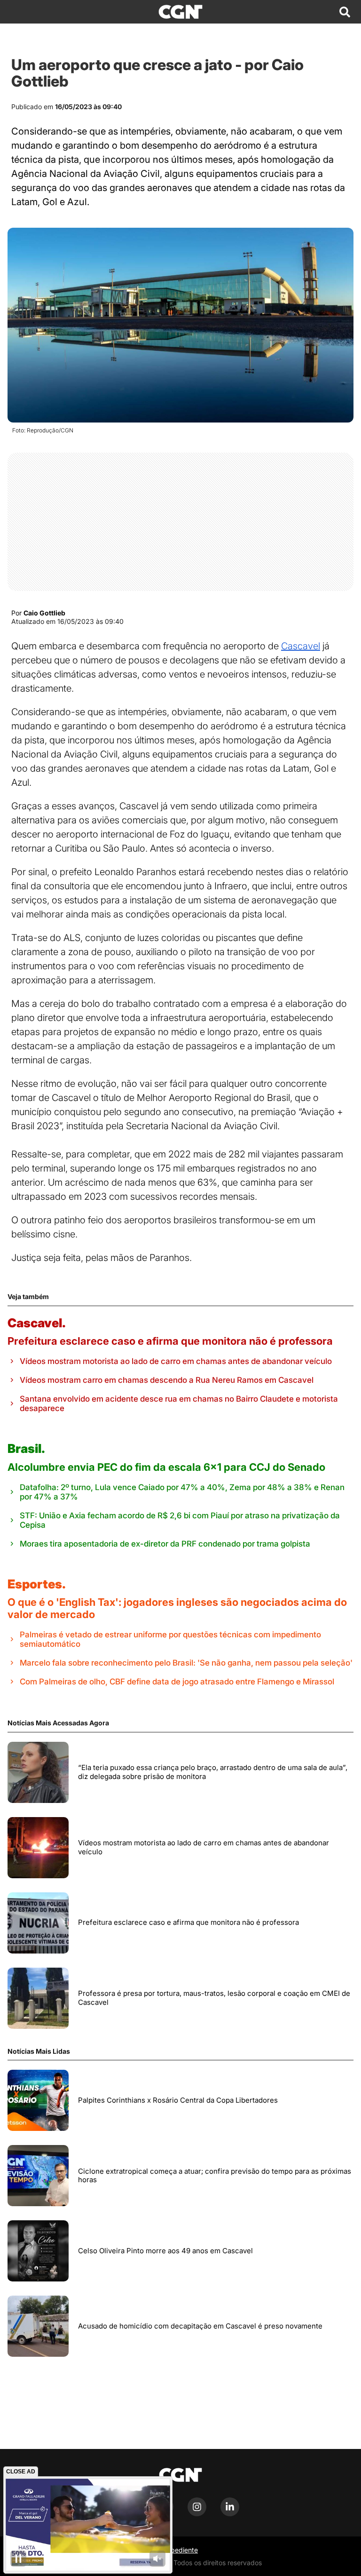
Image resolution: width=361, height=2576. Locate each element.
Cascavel (301, 646)
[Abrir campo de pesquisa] (345, 12)
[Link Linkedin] (230, 2514)
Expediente (180, 2550)
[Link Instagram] (197, 2514)
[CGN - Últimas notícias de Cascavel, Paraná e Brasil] (180, 12)
